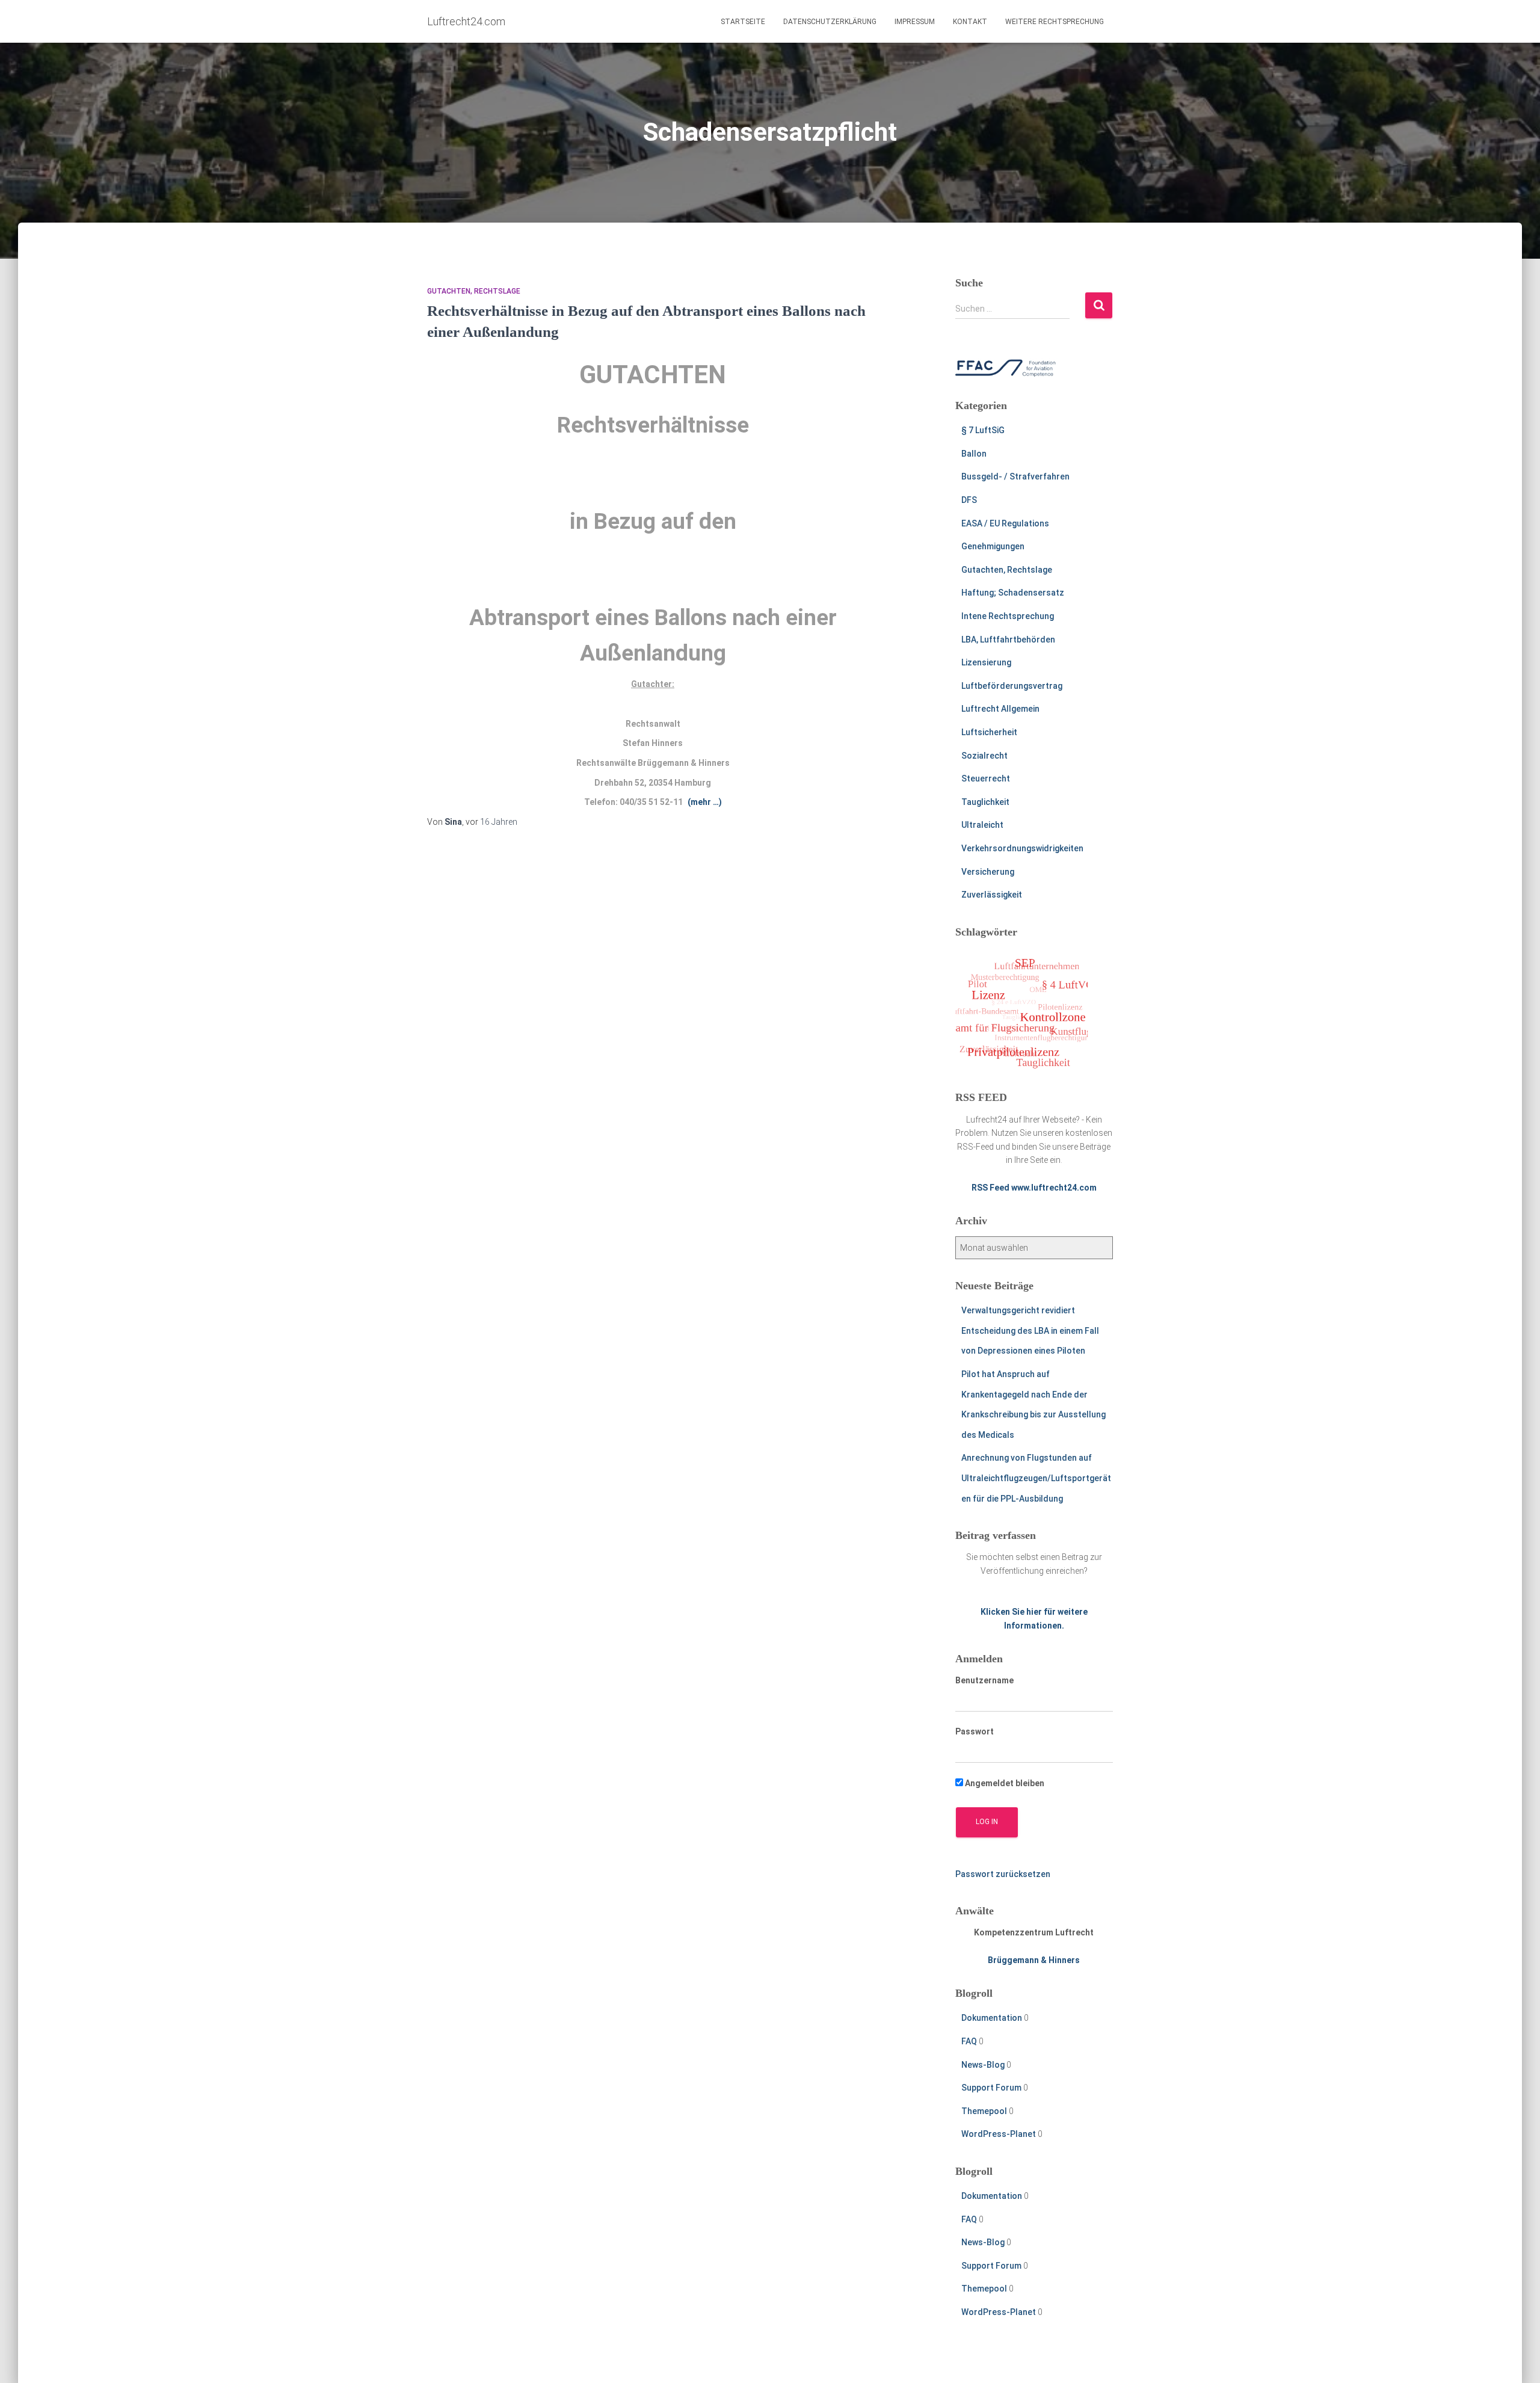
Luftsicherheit (989, 732)
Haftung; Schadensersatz (1013, 593)
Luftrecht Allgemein (1000, 709)
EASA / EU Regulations (1005, 523)
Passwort (975, 1731)
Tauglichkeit (985, 802)
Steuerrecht (986, 778)
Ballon (974, 454)
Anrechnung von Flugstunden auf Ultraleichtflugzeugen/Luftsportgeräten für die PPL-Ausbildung (1036, 1478)
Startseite (743, 22)
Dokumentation (992, 2018)
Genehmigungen (993, 546)
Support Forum (991, 2088)
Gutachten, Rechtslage (474, 291)
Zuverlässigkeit (992, 895)
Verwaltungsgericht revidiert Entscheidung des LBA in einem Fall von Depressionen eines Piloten (1030, 1330)
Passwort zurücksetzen (1003, 1874)
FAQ (969, 2041)
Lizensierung (986, 662)
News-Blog (983, 2065)
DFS (969, 500)
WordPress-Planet (999, 2134)
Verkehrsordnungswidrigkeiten (1022, 848)
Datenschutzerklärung (830, 22)
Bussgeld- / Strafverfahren (1015, 476)
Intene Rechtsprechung (1008, 616)
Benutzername (984, 1680)
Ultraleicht (982, 825)
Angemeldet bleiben (1004, 1783)
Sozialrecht (984, 756)
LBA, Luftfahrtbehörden (1008, 640)
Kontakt (970, 22)
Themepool (984, 2111)
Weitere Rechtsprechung (1055, 22)
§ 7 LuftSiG (983, 430)
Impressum (915, 22)
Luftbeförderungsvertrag (1012, 686)
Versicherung (988, 872)
